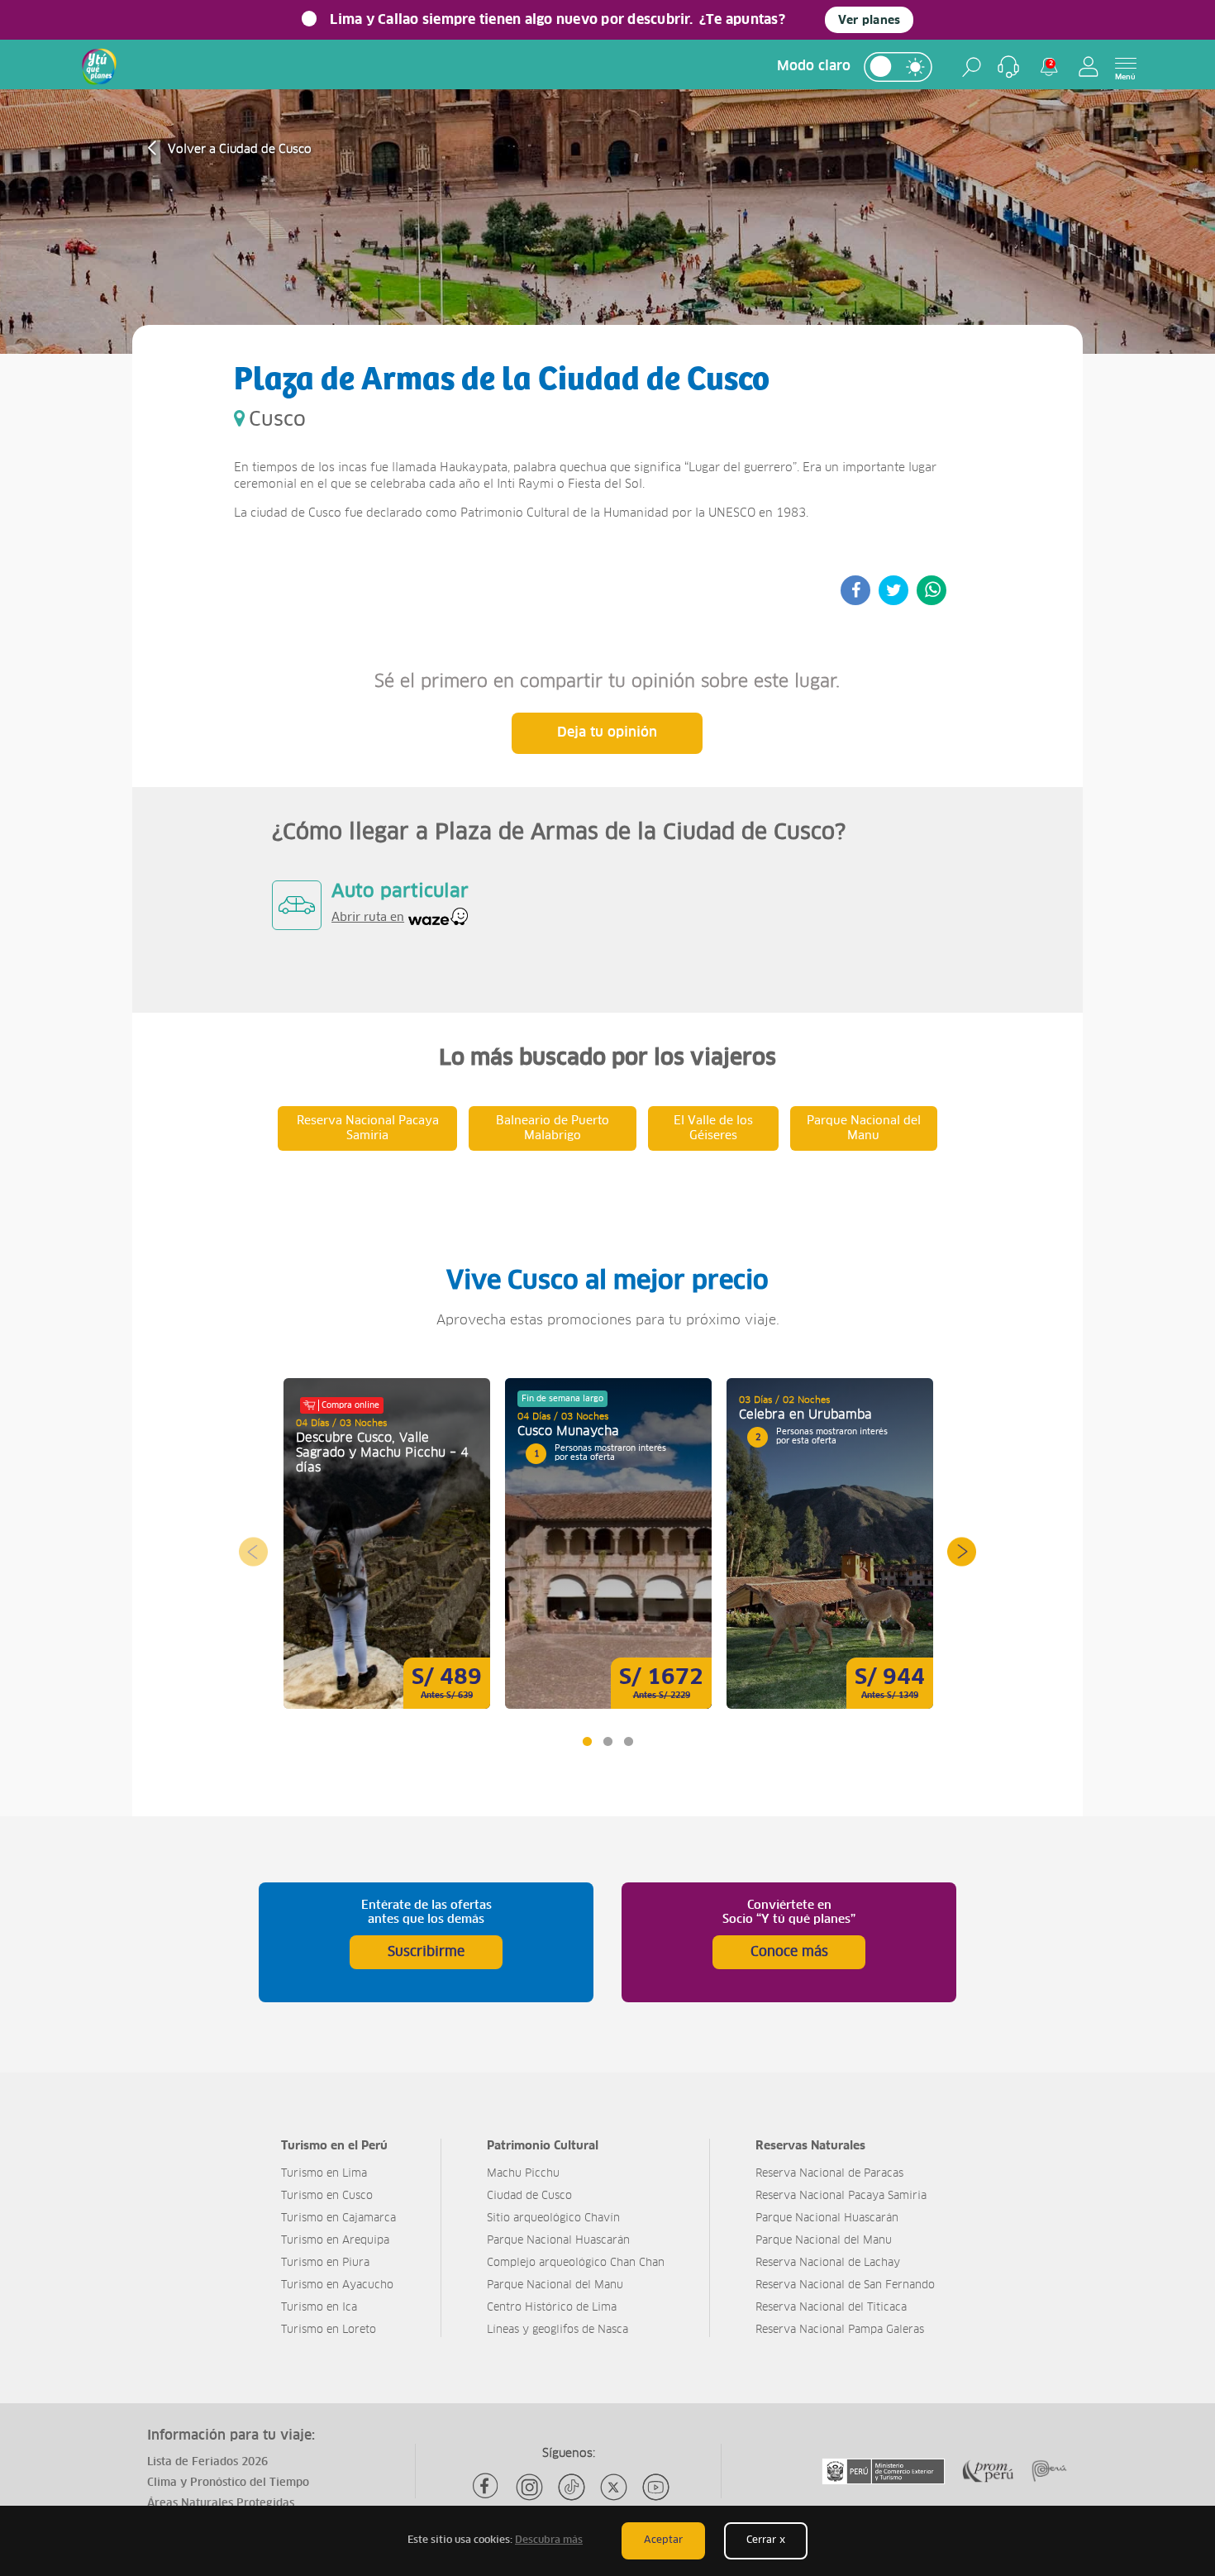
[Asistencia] (1008, 67)
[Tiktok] (572, 2487)
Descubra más (549, 2540)
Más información (387, 1543)
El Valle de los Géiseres (713, 1128)
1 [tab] (586, 1741)
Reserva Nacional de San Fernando (845, 2285)
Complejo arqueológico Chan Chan (576, 2263)
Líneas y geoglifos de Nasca (557, 2330)
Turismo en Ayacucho (337, 2285)
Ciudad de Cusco (529, 2196)
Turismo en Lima (324, 2174)
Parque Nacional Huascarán (558, 2241)
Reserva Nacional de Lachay (828, 2263)
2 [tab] (607, 1741)
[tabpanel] (387, 1543)
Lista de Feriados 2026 (207, 2462)
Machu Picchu (523, 2174)
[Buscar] (972, 67)
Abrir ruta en (368, 918)
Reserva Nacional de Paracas (829, 2174)
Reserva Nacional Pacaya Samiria (368, 1128)
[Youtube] (656, 2487)
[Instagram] (529, 2487)
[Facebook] (487, 2487)
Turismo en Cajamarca (338, 2218)
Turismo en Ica (319, 2308)
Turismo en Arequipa (335, 2241)
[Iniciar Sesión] (1089, 67)
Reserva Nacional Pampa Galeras (840, 2330)
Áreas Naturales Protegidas (221, 2504)
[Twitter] (614, 2487)
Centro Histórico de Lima (552, 2308)
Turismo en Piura (325, 2263)
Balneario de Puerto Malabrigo (553, 1128)
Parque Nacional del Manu (864, 1128)
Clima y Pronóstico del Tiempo (228, 2483)
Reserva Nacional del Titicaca (831, 2308)
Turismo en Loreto (329, 2330)
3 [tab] (628, 1741)
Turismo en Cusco (327, 2196)
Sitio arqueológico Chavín (553, 2218)
